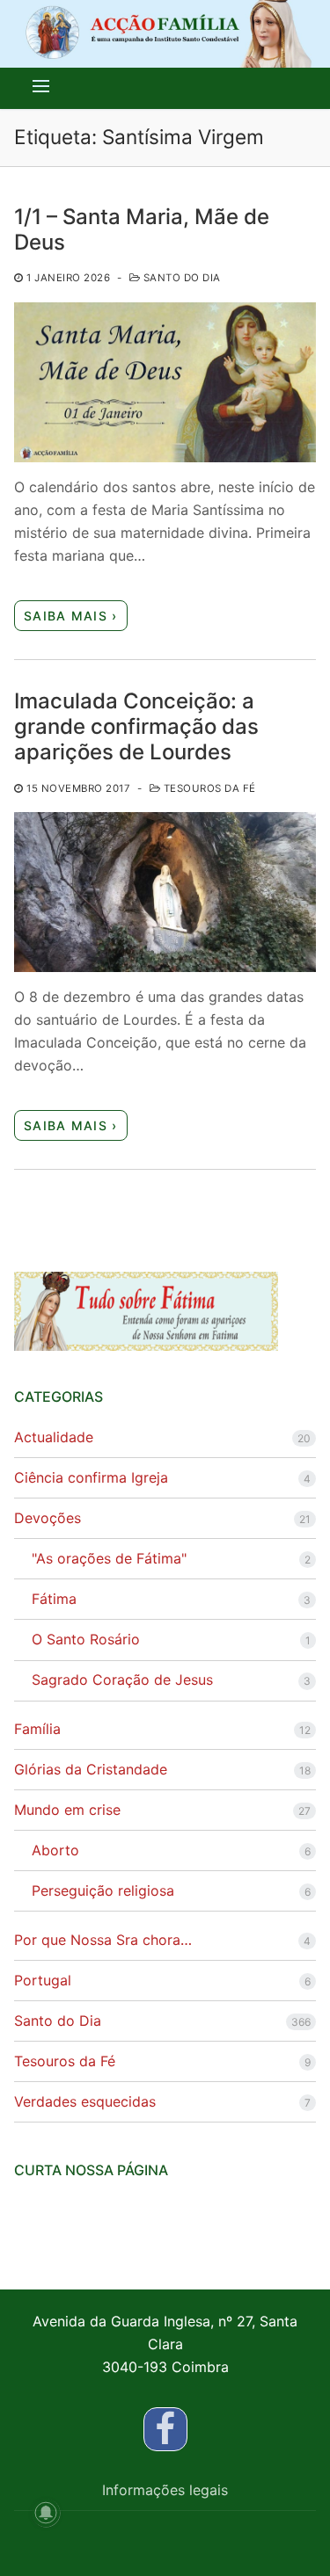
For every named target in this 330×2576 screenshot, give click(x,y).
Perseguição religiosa (103, 1890)
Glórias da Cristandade (91, 1769)
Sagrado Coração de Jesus (122, 1680)
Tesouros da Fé (208, 788)
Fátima (54, 1599)
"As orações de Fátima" (109, 1558)
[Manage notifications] (46, 2513)
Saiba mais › (71, 616)
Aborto (55, 1850)
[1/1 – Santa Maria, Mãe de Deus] (165, 382)
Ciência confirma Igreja (91, 1477)
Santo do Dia (180, 278)
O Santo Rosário (86, 1639)
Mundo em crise (67, 1810)
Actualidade (54, 1437)
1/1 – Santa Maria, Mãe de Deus (142, 229)
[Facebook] (165, 2429)
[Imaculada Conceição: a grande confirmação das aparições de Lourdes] (165, 892)
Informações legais (165, 2490)
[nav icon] (41, 86)
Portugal (43, 1980)
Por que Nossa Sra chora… (103, 1940)
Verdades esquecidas (85, 2101)
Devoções (48, 1518)
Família (37, 1729)
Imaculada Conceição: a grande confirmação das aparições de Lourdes (136, 726)
